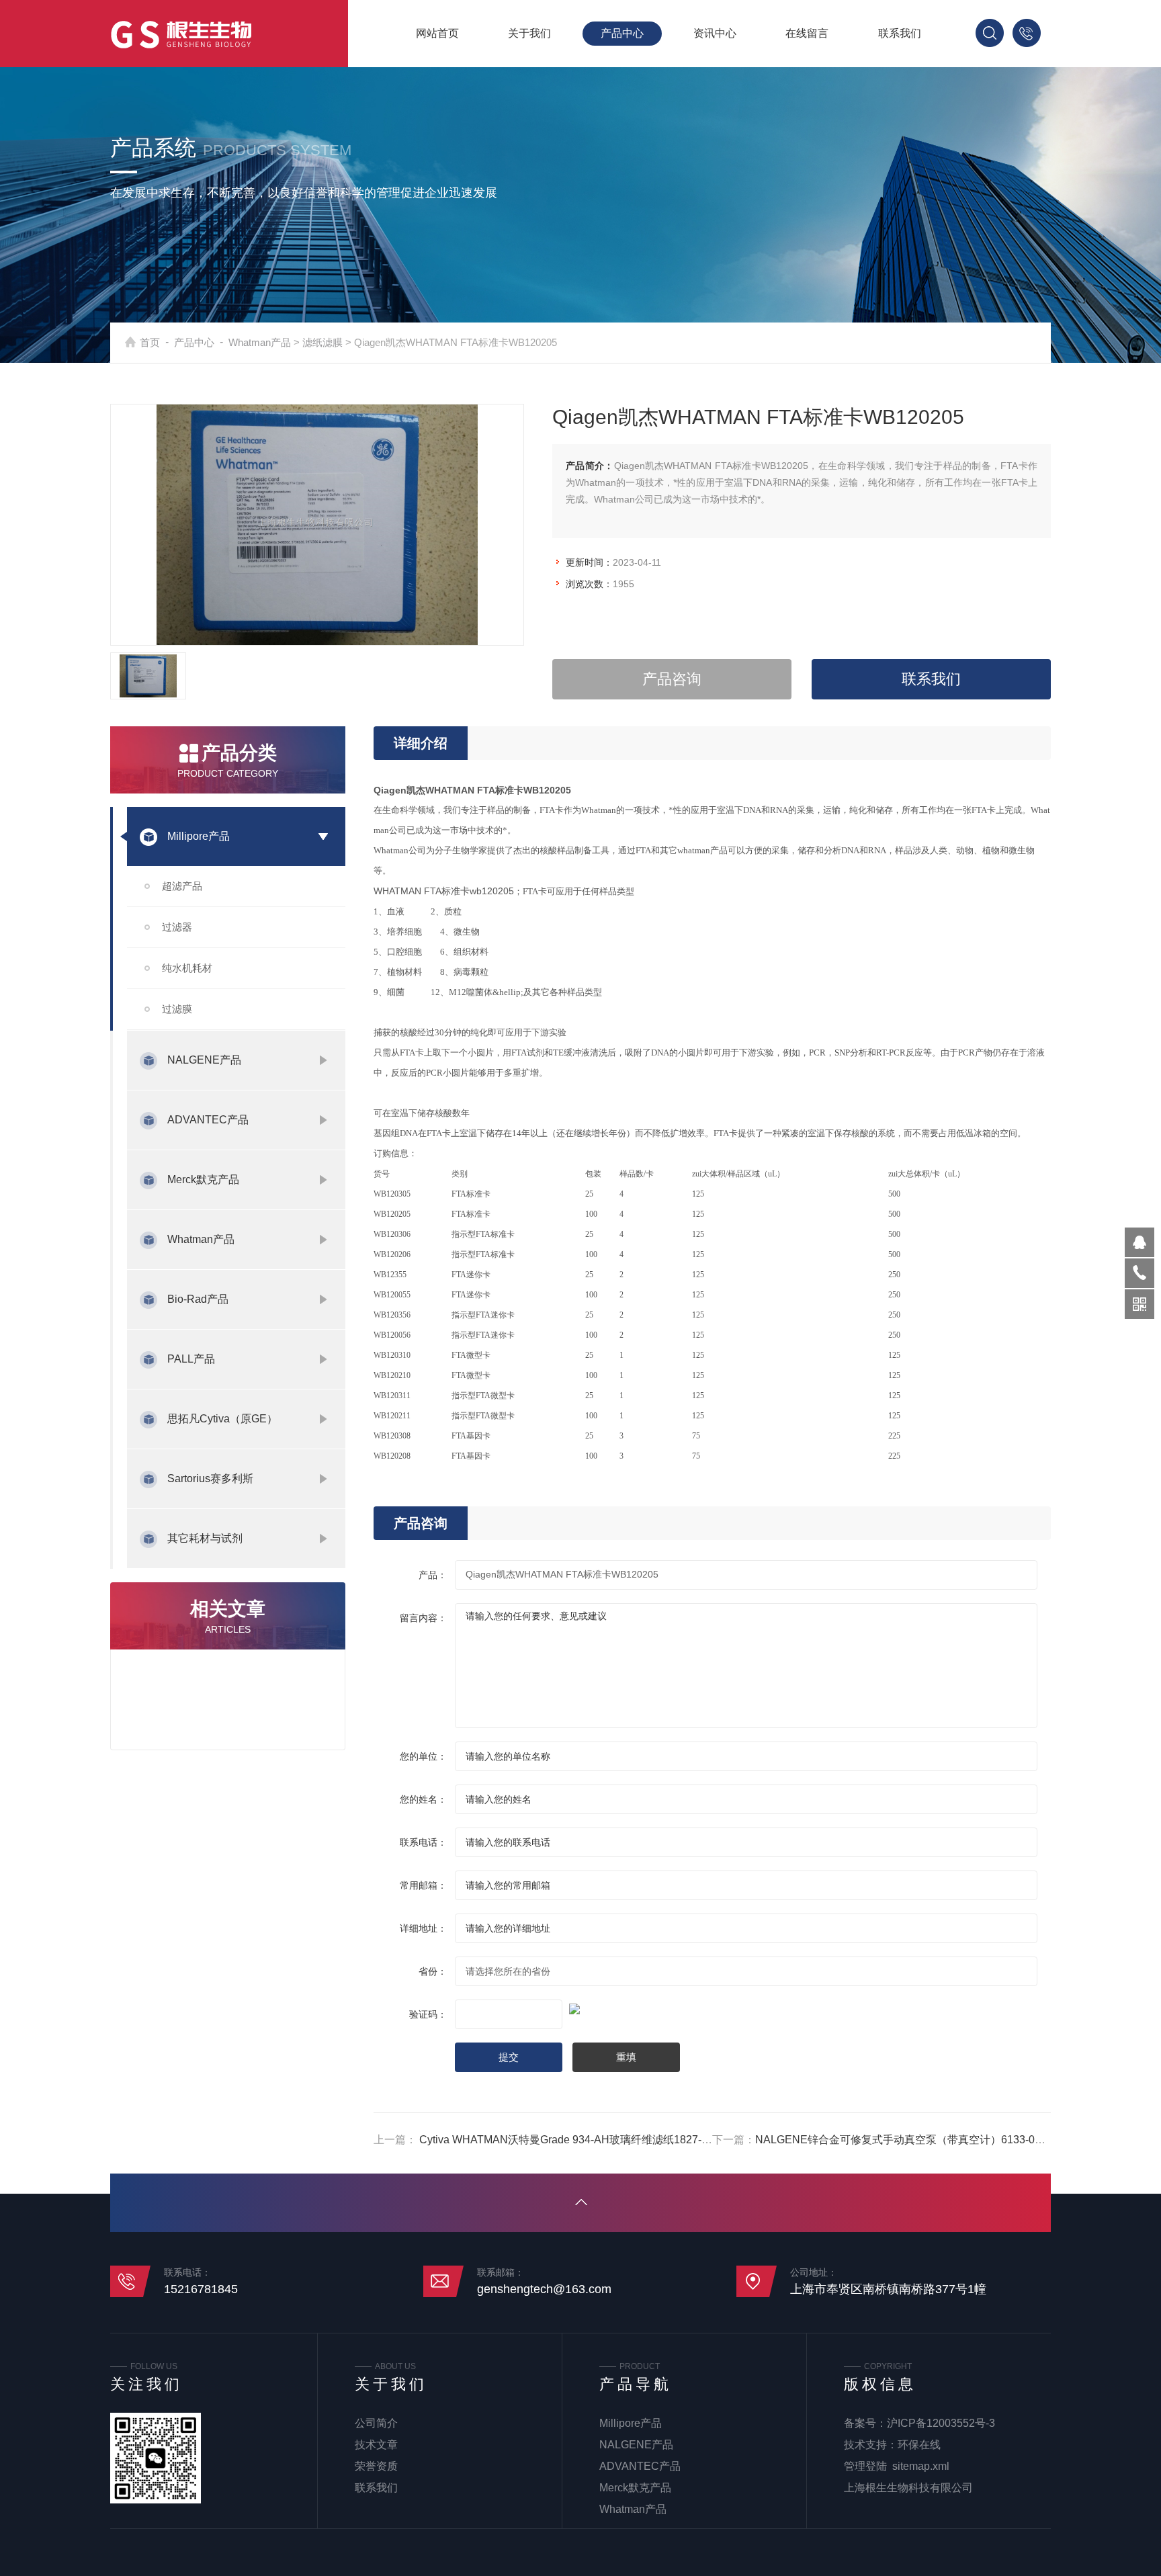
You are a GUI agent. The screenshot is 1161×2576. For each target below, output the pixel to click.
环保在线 (919, 2445)
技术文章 (376, 2445)
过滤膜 (177, 1009)
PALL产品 (191, 1359)
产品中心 (622, 33)
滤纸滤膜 (322, 342)
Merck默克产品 (203, 1179)
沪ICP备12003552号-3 (941, 2423)
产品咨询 (672, 679)
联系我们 (900, 33)
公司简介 (376, 2423)
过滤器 (177, 927)
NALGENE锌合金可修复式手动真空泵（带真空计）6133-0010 (904, 2140)
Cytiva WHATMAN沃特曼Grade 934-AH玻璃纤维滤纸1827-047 (569, 2140)
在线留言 (807, 33)
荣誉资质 (376, 2466)
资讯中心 (715, 33)
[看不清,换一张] (712, 2007)
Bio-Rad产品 (198, 1299)
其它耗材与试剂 (205, 1538)
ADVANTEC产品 (208, 1120)
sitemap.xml (921, 2466)
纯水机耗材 (187, 968)
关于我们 (529, 33)
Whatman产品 (260, 342)
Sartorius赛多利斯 (210, 1478)
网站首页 (437, 33)
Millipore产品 (199, 836)
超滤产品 (182, 886)
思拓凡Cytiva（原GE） (222, 1419)
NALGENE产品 (204, 1060)
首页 (150, 342)
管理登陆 (865, 2466)
